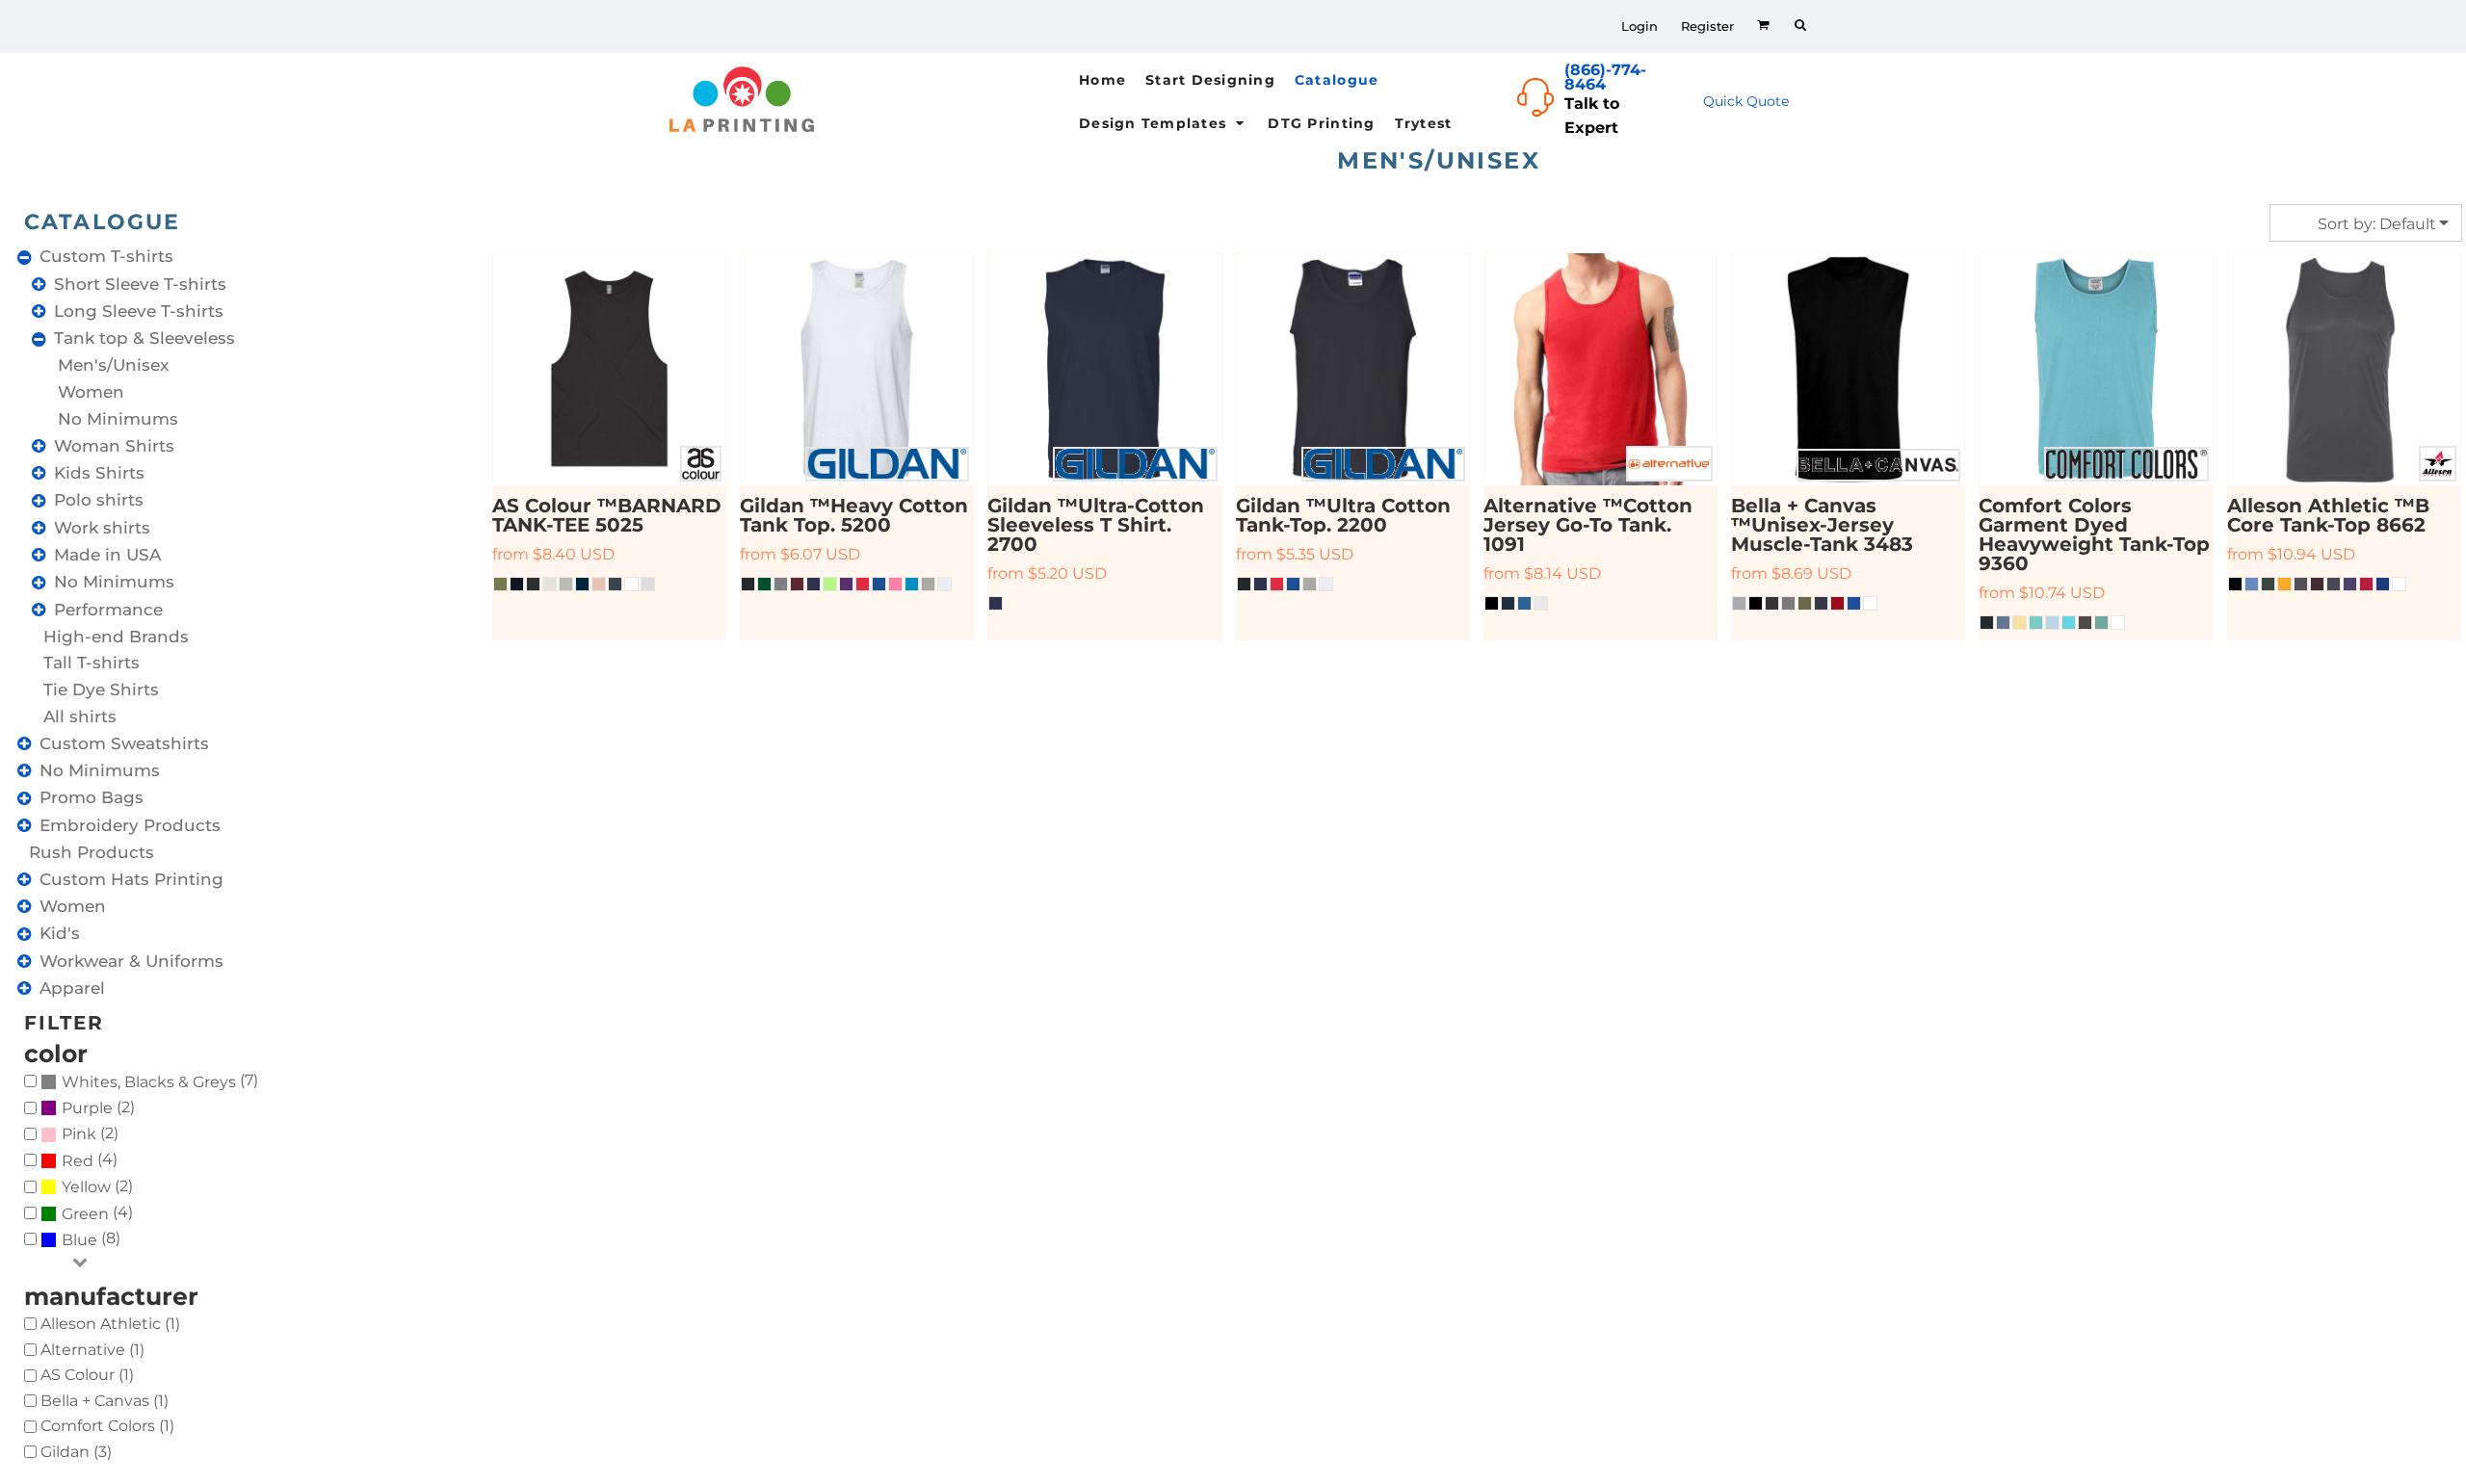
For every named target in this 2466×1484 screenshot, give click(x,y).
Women (91, 392)
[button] (1348, 79)
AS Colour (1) (87, 1375)
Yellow (86, 1187)
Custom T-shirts (106, 256)
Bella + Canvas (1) (105, 1401)
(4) (90, 1160)
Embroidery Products (130, 825)
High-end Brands (116, 637)
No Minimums (118, 419)
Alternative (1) (92, 1350)
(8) (91, 1239)
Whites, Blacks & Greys (149, 1082)
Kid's (60, 933)
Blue (79, 1240)
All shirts (80, 716)
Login (1640, 26)
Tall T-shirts (92, 663)
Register (1707, 26)
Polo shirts (99, 500)
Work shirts (102, 528)
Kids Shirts (99, 473)
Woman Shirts (114, 446)
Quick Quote (1746, 101)
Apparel (72, 988)
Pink (79, 1134)
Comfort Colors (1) (107, 1426)
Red (78, 1161)
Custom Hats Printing (131, 879)
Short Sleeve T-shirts (140, 284)
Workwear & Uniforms (131, 961)
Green (85, 1214)
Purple (87, 1108)
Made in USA (107, 555)
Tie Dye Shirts (101, 690)
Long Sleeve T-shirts (139, 311)
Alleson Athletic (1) (110, 1324)
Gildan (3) (76, 1452)
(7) (160, 1081)
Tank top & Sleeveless (144, 338)
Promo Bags (92, 797)
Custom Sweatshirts (124, 743)
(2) (98, 1108)
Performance (108, 610)
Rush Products (92, 852)
